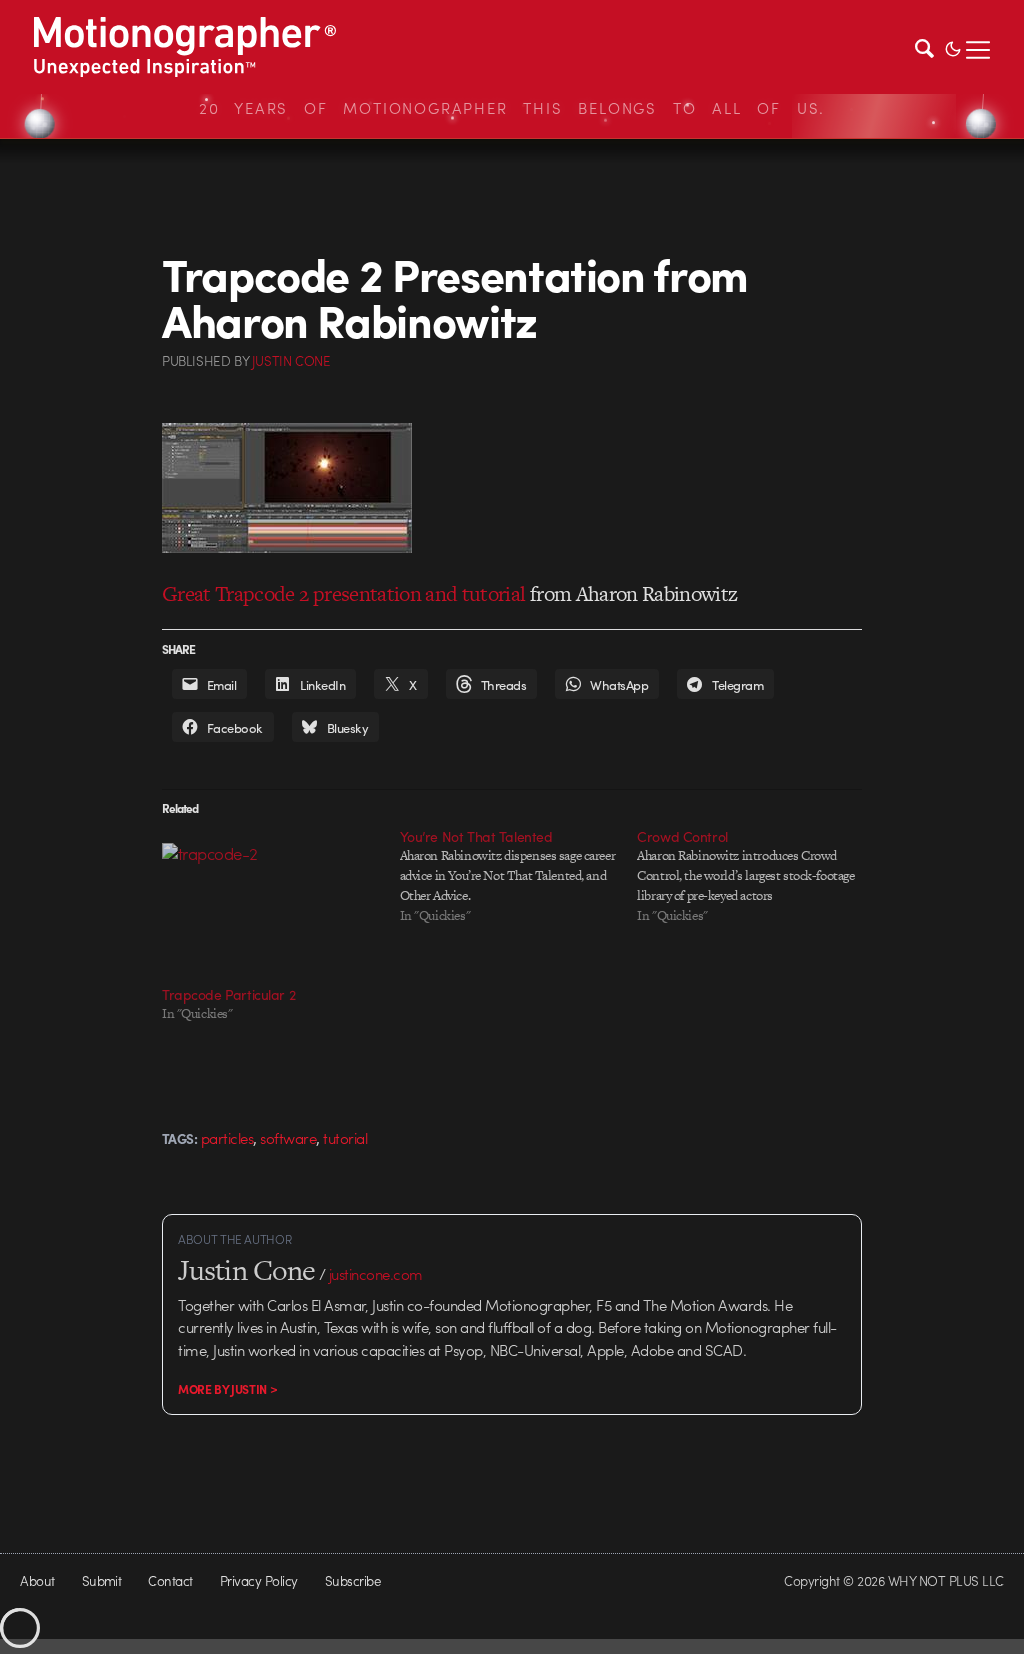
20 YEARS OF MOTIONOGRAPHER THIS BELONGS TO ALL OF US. (512, 108)
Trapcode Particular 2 (228, 994)
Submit (102, 1580)
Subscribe (352, 1580)
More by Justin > (227, 1389)
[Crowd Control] (756, 876)
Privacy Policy (259, 1580)
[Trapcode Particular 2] (271, 905)
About (37, 1580)
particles (227, 1138)
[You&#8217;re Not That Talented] (519, 876)
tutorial (345, 1138)
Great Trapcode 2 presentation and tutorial (343, 593)
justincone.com (376, 1274)
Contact (170, 1580)
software (288, 1138)
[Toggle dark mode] (953, 47)
